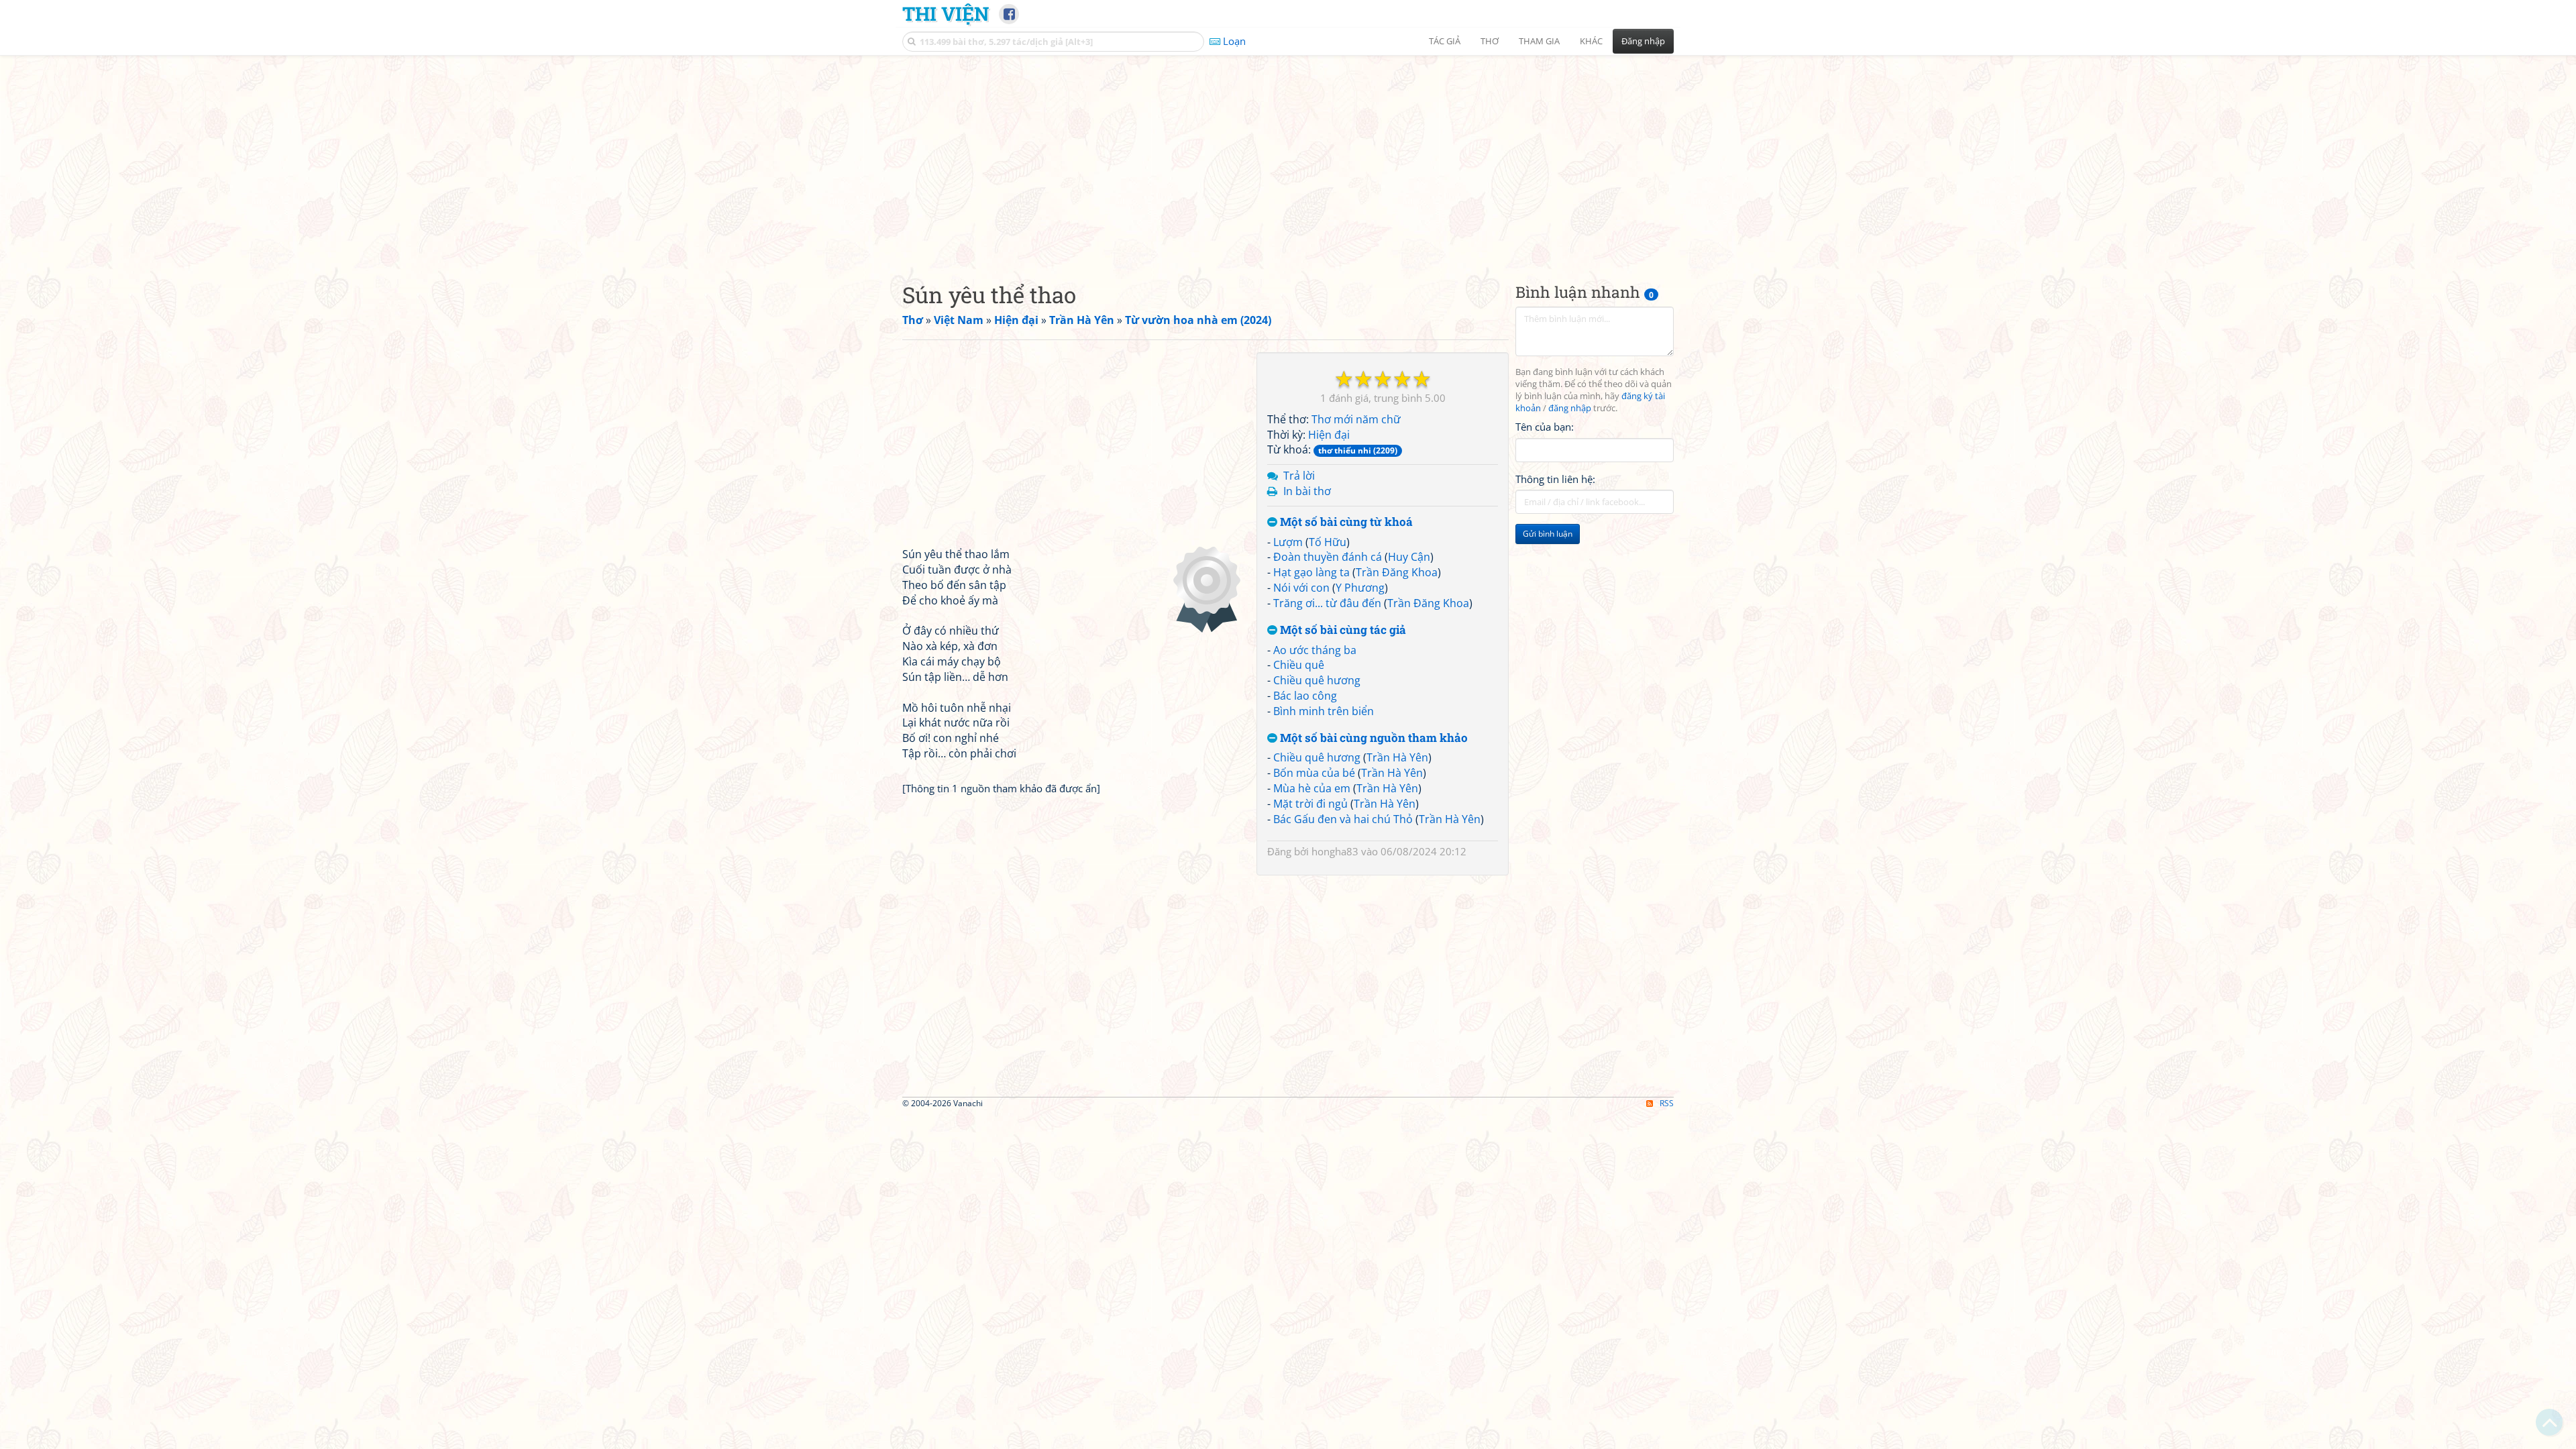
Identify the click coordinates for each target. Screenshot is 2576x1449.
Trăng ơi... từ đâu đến (1327, 603)
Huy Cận (1409, 557)
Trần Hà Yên (1397, 757)
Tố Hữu (1328, 542)
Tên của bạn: (1545, 427)
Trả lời (1299, 476)
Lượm (1288, 542)
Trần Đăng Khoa (1397, 572)
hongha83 (1335, 851)
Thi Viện (946, 13)
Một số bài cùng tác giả (1342, 630)
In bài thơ (1307, 491)
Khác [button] (1591, 41)
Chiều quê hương (1317, 680)
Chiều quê (1299, 665)
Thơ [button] (1490, 41)
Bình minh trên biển (1324, 711)
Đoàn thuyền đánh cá (1328, 557)
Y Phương (1360, 588)
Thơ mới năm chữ (1356, 419)
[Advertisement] (1288, 158)
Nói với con (1301, 588)
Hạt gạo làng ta (1311, 572)
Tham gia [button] (1539, 41)
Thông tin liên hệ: (1555, 479)
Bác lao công (1305, 696)
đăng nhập (1570, 408)
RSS (1667, 1103)
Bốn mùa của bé (1314, 773)
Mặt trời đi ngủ (1310, 804)
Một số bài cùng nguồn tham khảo (1373, 738)
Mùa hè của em (1312, 788)
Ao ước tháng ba (1315, 650)
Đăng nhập (1643, 41)
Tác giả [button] (1445, 41)
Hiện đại (1329, 435)
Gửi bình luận (1548, 534)
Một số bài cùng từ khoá (1345, 522)
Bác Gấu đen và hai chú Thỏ (1343, 819)
